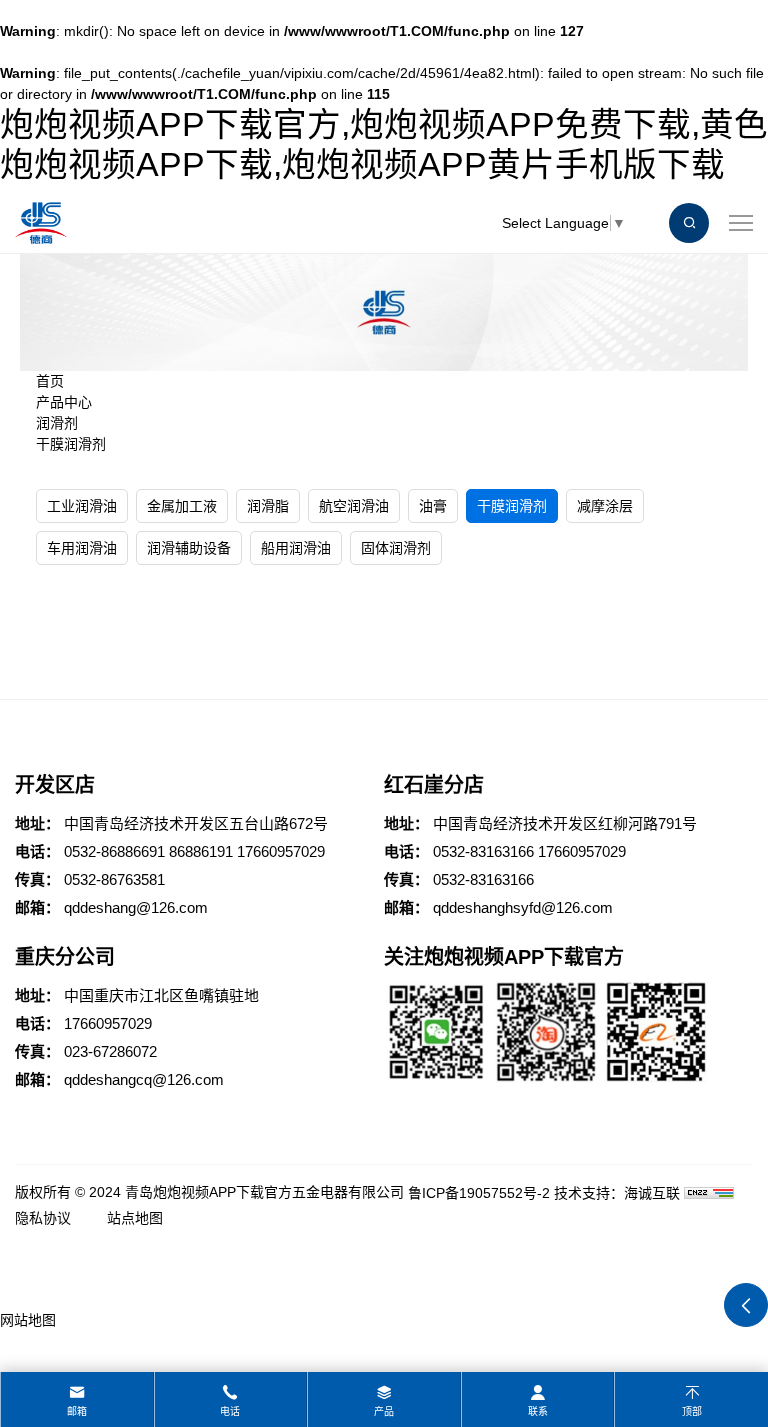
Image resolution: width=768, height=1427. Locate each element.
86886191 (201, 851)
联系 (538, 1411)
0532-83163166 (483, 851)
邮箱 (77, 1411)
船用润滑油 (296, 548)
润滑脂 (268, 506)
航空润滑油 (354, 506)
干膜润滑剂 (71, 444)
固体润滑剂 (396, 548)
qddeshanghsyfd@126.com (523, 907)
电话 (230, 1411)
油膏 (433, 506)
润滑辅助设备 (189, 548)
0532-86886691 (114, 851)
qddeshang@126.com (136, 907)
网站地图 (28, 1320)
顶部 (692, 1411)
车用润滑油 (82, 548)
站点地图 (135, 1218)
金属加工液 (182, 506)
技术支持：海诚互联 (617, 1193)
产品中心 (64, 402)
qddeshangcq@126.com (144, 1079)
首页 (50, 381)
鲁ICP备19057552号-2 (479, 1193)
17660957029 (281, 851)
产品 (384, 1411)
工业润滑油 (82, 506)
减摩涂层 (605, 506)
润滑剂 (57, 423)
